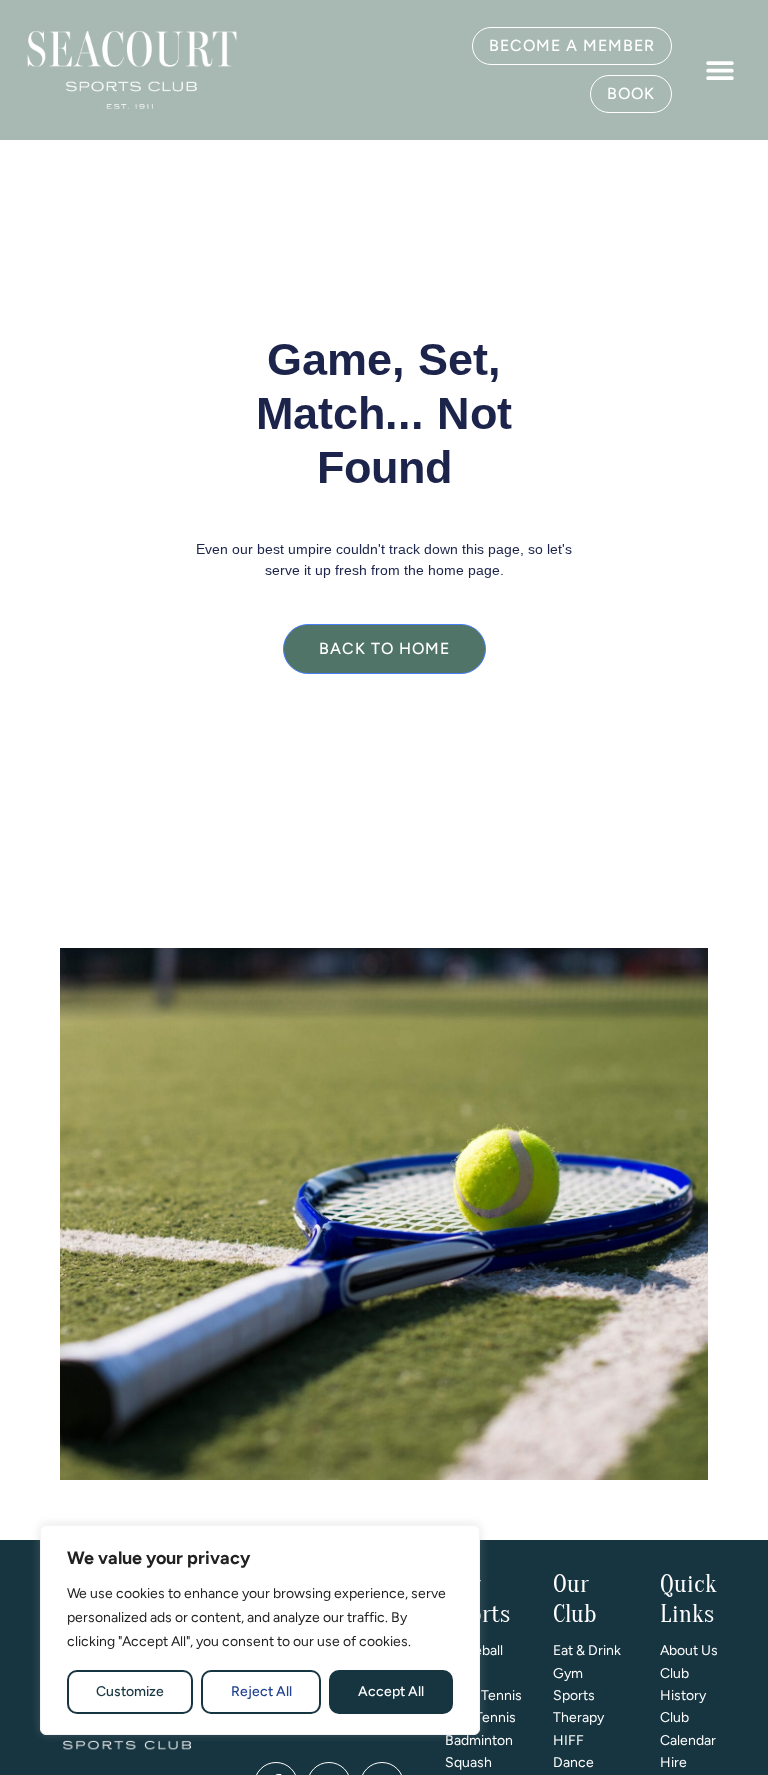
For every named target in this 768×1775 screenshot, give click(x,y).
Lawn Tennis (483, 1695)
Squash (468, 1762)
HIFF (568, 1740)
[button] (719, 70)
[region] (260, 1630)
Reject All (261, 1691)
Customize (130, 1691)
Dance (573, 1762)
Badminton (479, 1740)
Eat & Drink (587, 1650)
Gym (568, 1673)
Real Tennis (480, 1717)
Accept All (391, 1691)
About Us (689, 1650)
